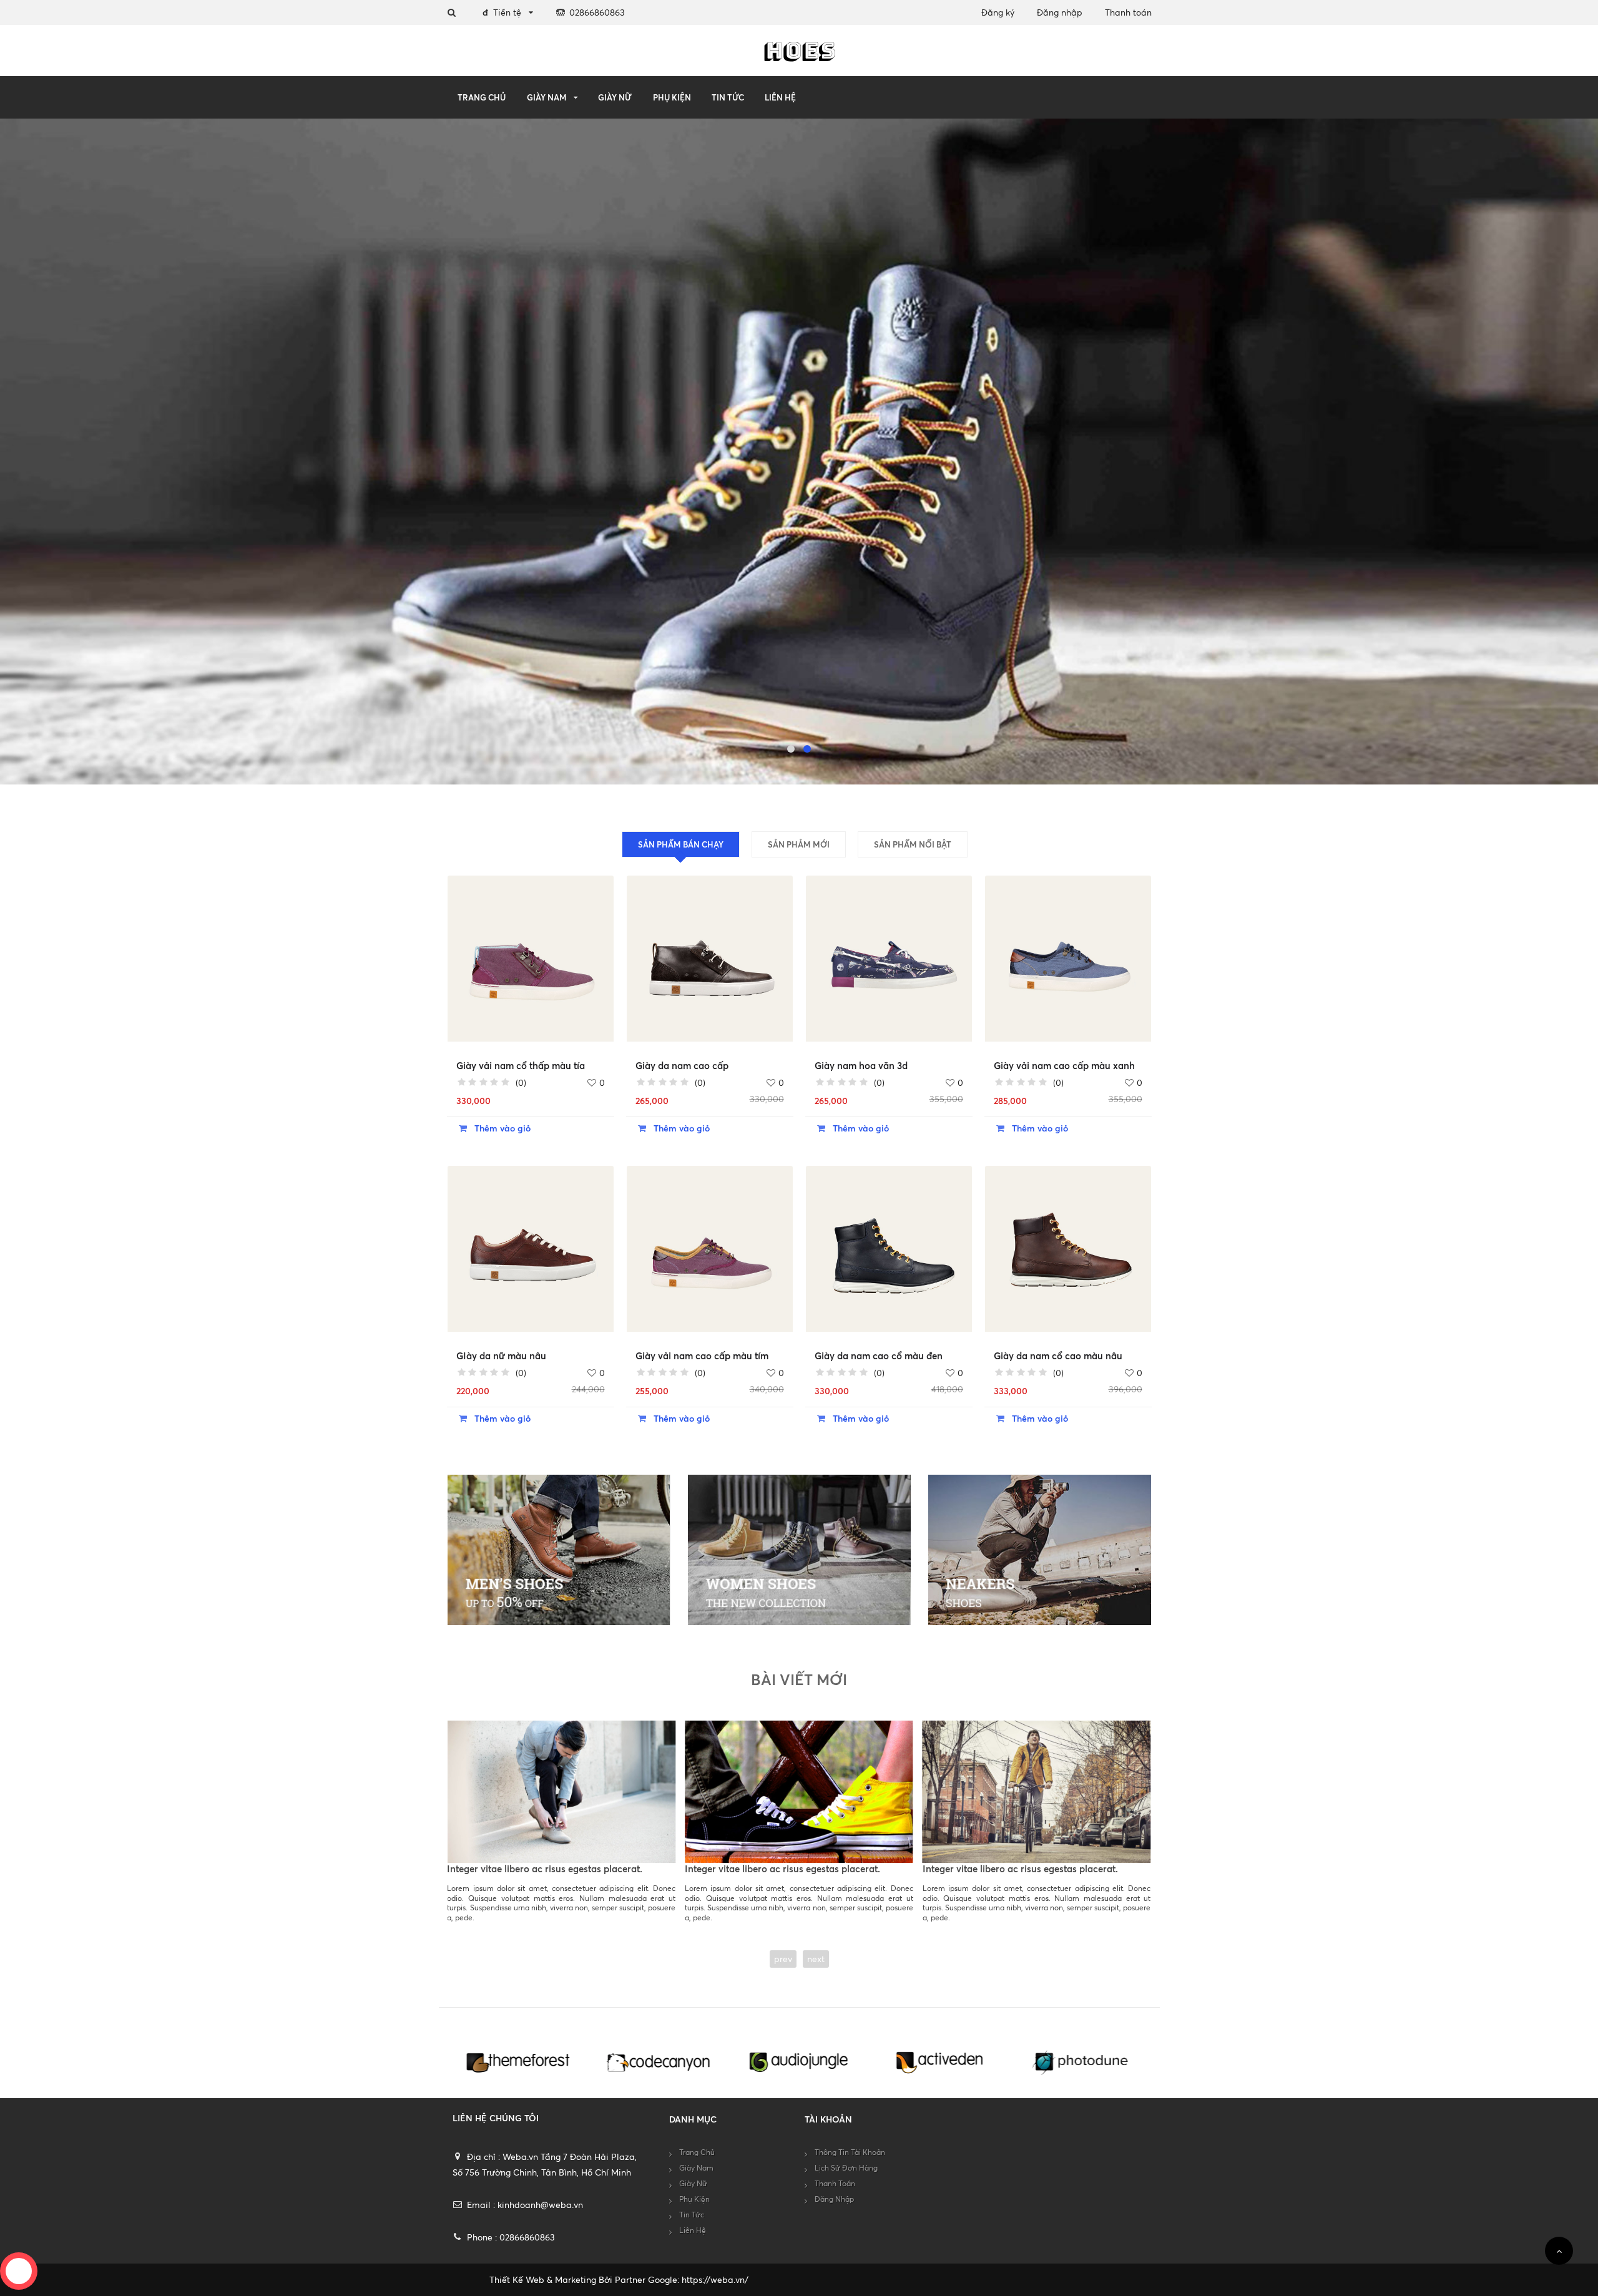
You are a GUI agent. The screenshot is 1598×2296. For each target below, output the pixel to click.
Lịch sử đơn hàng (846, 2168)
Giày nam (547, 97)
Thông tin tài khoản (850, 2152)
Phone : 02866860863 (511, 2237)
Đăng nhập (1060, 12)
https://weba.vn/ (715, 2279)
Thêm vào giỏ (501, 1128)
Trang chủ (482, 97)
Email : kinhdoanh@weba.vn (525, 2205)
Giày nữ (615, 97)
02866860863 (597, 12)
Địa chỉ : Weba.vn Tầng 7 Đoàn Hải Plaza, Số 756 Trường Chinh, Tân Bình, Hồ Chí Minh (545, 2164)
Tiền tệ (502, 12)
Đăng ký (998, 12)
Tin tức (728, 97)
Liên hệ (780, 97)
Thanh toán (1128, 12)
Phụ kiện (672, 97)
